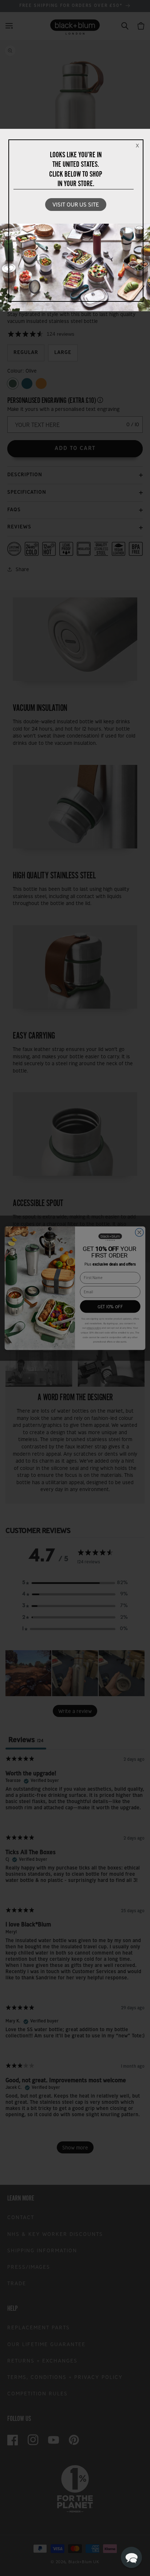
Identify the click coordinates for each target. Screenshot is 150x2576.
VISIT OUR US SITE (76, 205)
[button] (131, 2557)
